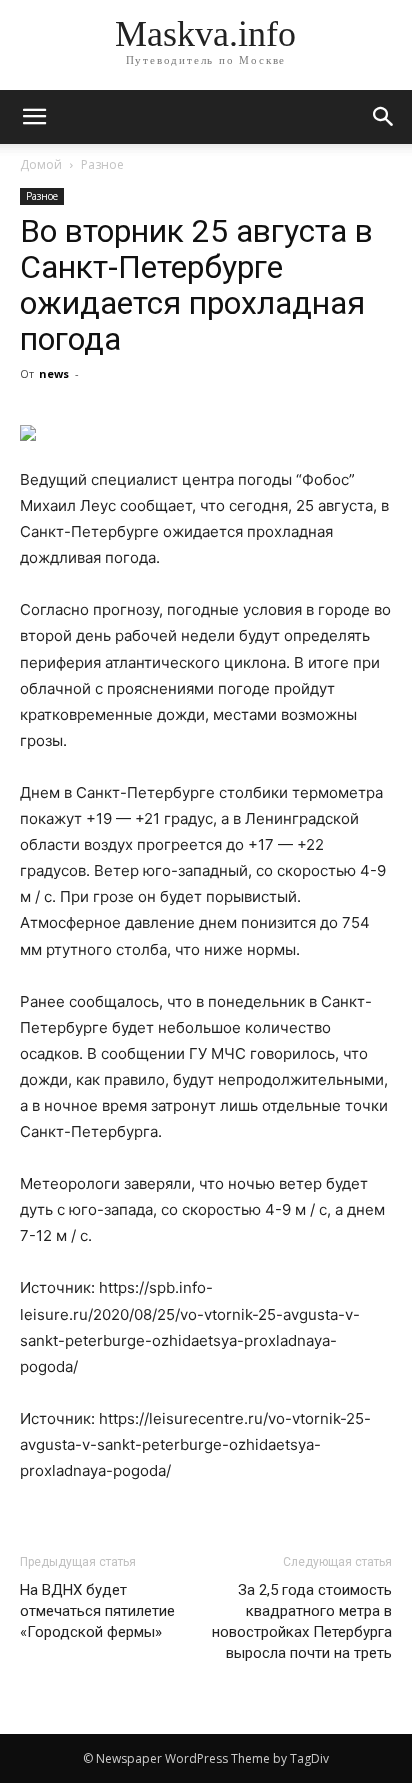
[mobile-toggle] (34, 117)
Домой (41, 164)
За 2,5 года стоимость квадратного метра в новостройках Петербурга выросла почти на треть (302, 1621)
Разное (102, 164)
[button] (384, 117)
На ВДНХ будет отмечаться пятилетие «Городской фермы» (97, 1611)
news (54, 373)
